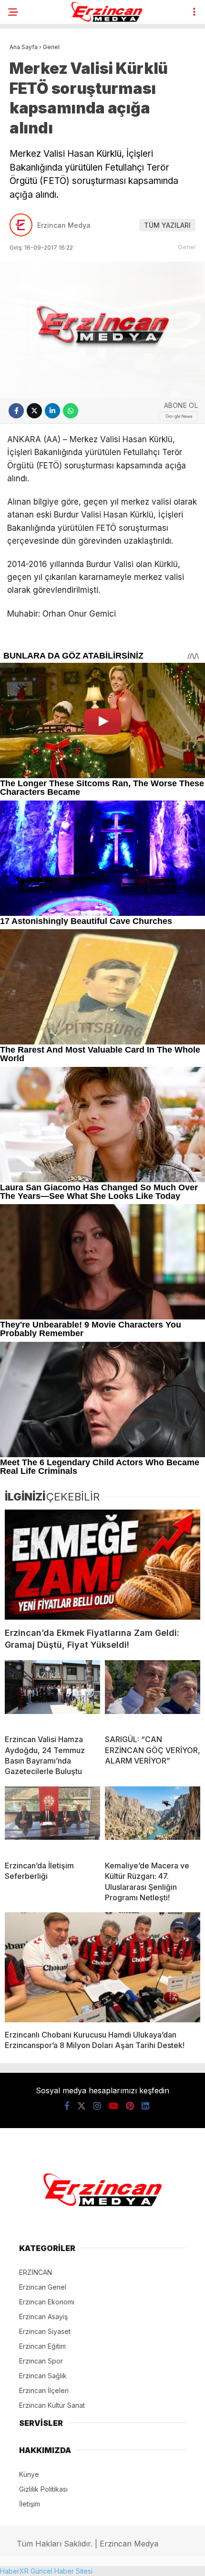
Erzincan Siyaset (45, 2331)
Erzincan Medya (64, 225)
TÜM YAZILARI (167, 225)
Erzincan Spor (41, 2361)
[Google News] (179, 416)
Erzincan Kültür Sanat (52, 2405)
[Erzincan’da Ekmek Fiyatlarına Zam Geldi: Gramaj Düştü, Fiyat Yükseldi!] (102, 1565)
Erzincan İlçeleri (44, 2390)
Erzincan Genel (43, 2287)
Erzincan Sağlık (43, 2376)
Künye (29, 2474)
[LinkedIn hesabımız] (145, 2106)
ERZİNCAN (36, 2272)
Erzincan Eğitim (42, 2346)
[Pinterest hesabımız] (130, 2106)
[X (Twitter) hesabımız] (82, 2106)
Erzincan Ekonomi (47, 2302)
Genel (187, 247)
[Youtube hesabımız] (113, 2106)
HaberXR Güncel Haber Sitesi (46, 2571)
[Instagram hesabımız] (97, 2106)
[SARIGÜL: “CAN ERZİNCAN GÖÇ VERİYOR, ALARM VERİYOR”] (153, 1694)
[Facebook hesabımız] (67, 2106)
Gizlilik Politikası (43, 2489)
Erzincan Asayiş (43, 2317)
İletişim (30, 2504)
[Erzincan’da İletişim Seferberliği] (52, 1820)
